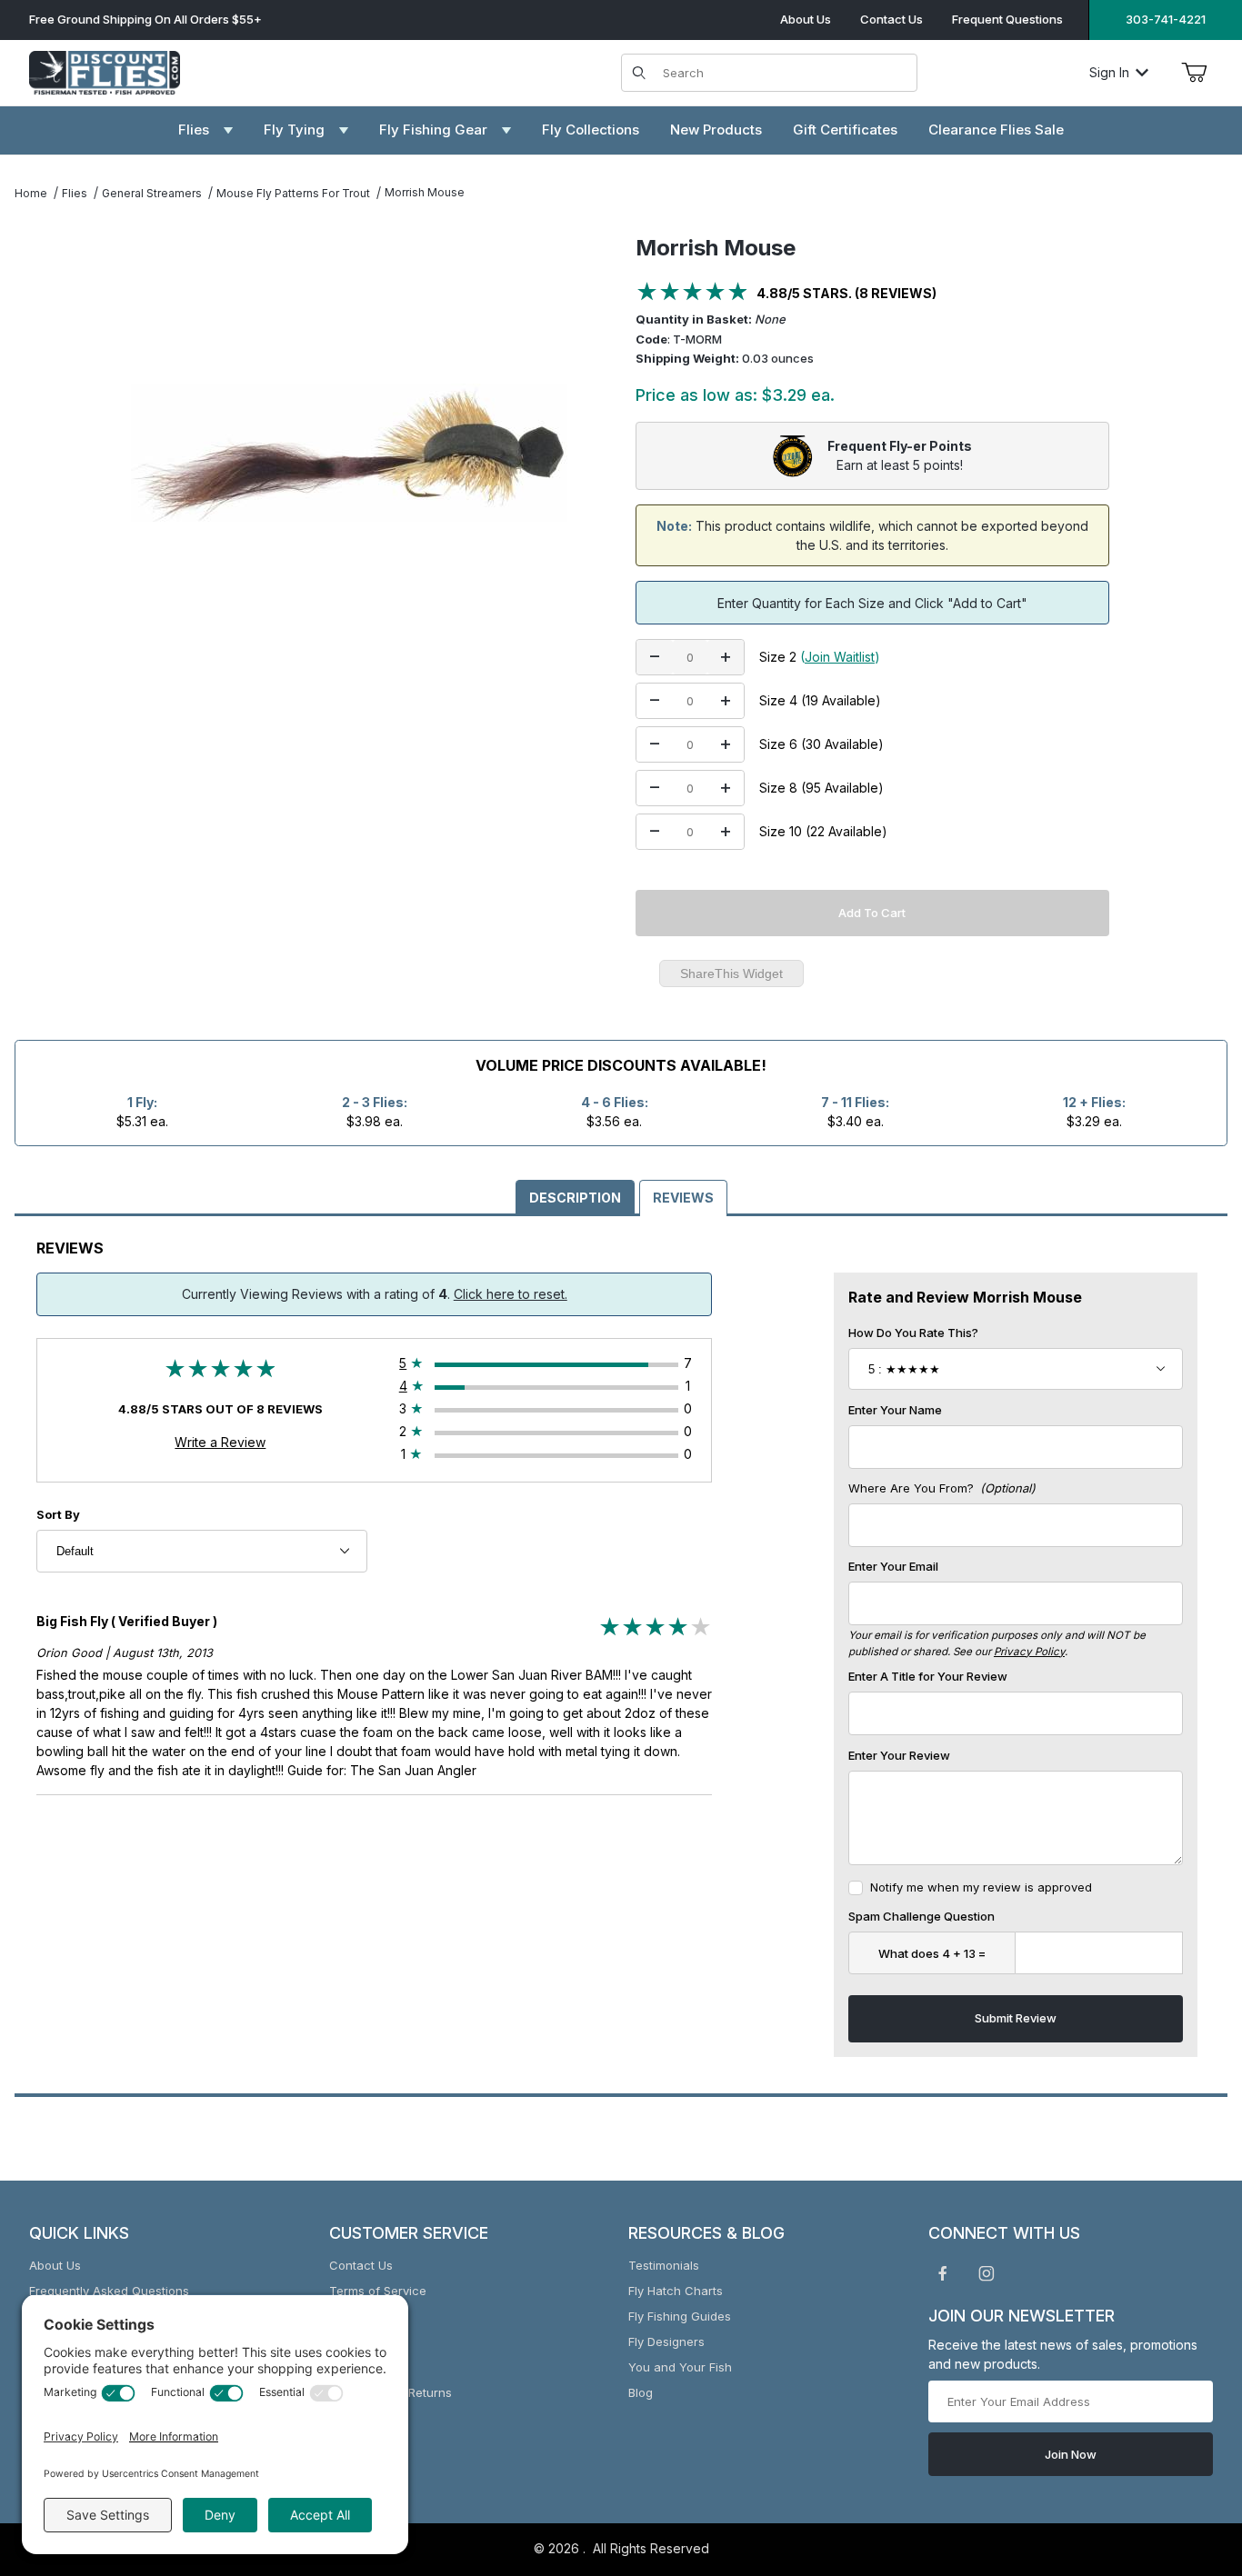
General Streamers (152, 193)
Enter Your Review (899, 1755)
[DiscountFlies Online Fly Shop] (105, 70)
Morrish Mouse (425, 192)
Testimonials (664, 2265)
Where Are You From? (942, 1488)
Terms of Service (378, 2291)
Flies (75, 193)
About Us (806, 19)
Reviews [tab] (683, 1198)
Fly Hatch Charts (676, 2291)
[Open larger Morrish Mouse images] (349, 453)
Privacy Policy (1029, 1652)
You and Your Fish (680, 2367)
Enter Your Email (893, 1566)
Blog (641, 2392)
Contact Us (891, 19)
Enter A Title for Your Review (928, 1676)
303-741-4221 (1166, 19)
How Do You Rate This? (913, 1333)
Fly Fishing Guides (680, 2316)
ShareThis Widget (731, 973)
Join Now (1071, 2454)
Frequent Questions (1007, 19)
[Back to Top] (1187, 2462)
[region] (51, 445)
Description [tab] (575, 1198)
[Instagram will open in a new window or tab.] (987, 2273)
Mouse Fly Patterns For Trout (293, 193)
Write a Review (220, 1442)
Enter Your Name (895, 1410)
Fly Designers (666, 2341)
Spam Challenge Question (921, 1916)
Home (31, 193)
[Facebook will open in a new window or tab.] (943, 2273)
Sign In (1109, 72)
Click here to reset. (511, 1294)
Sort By (58, 1514)
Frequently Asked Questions (109, 2291)
